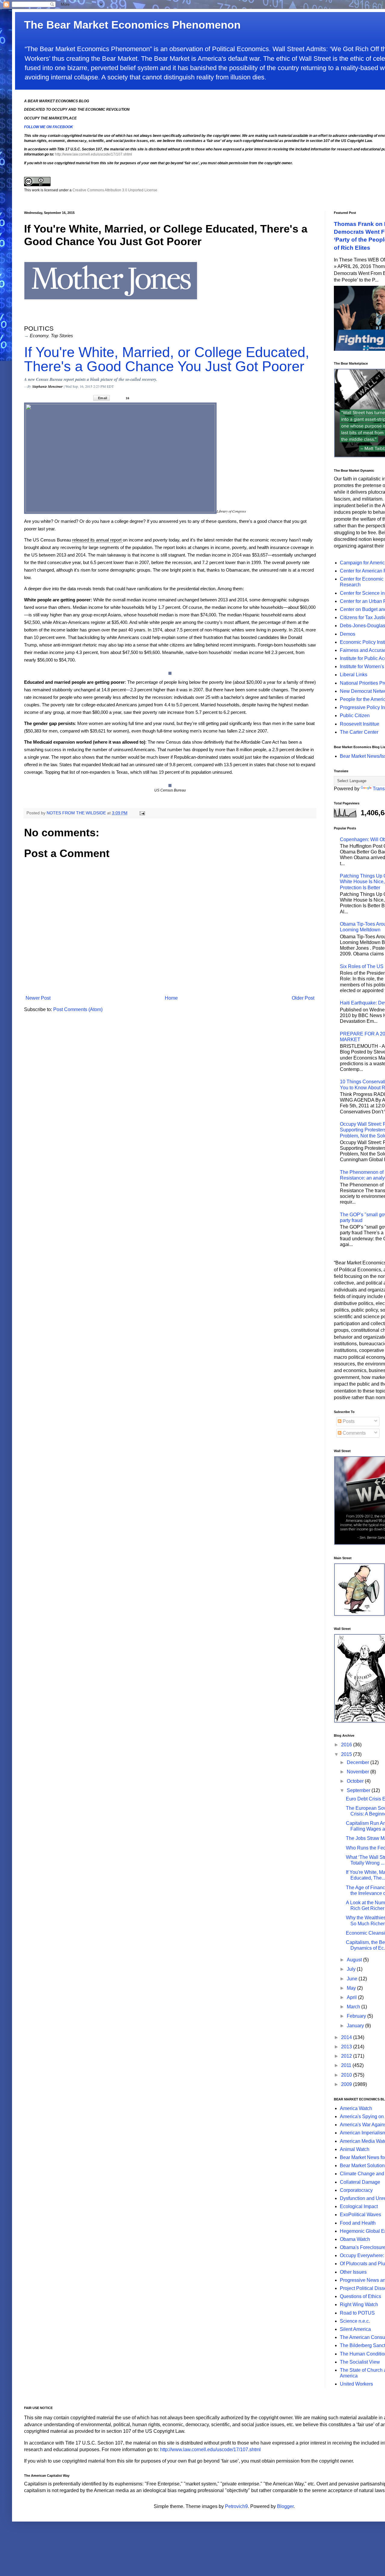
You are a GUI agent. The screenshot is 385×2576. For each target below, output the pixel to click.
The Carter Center (359, 732)
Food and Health (358, 2223)
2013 (347, 2047)
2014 (347, 2037)
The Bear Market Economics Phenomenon (132, 25)
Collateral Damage (360, 2182)
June (353, 1979)
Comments (354, 1433)
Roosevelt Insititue (360, 724)
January (356, 2026)
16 (128, 398)
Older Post (303, 998)
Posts (348, 1421)
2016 (347, 1745)
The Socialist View (360, 2362)
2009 (347, 2084)
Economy (39, 336)
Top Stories (62, 336)
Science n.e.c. (355, 2321)
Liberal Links (354, 675)
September (359, 1790)
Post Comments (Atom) (78, 1009)
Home (171, 998)
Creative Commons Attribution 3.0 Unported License (115, 190)
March (354, 2007)
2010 (347, 2075)
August (355, 1960)
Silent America (355, 2329)
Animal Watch (355, 2149)
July (352, 1969)
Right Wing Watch (359, 2305)
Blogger (285, 2506)
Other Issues (353, 2272)
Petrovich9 (236, 2506)
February (357, 2016)
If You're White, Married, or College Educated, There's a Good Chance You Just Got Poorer (167, 359)
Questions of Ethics (360, 2296)
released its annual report (97, 540)
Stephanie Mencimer (48, 386)
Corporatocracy (356, 2190)
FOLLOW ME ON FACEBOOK (49, 127)
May (352, 1988)
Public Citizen (355, 716)
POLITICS (39, 328)
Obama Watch (355, 2239)
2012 (347, 2056)
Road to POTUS (357, 2313)
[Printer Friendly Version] (142, 398)
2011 (347, 2065)
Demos (348, 634)
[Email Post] (142, 813)
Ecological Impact (359, 2206)
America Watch (356, 2108)
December (359, 1762)
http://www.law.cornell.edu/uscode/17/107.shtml (94, 154)
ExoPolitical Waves (360, 2215)
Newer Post (38, 998)
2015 (347, 1754)
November (359, 1772)
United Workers (356, 2384)
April (352, 1997)
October (356, 1781)
